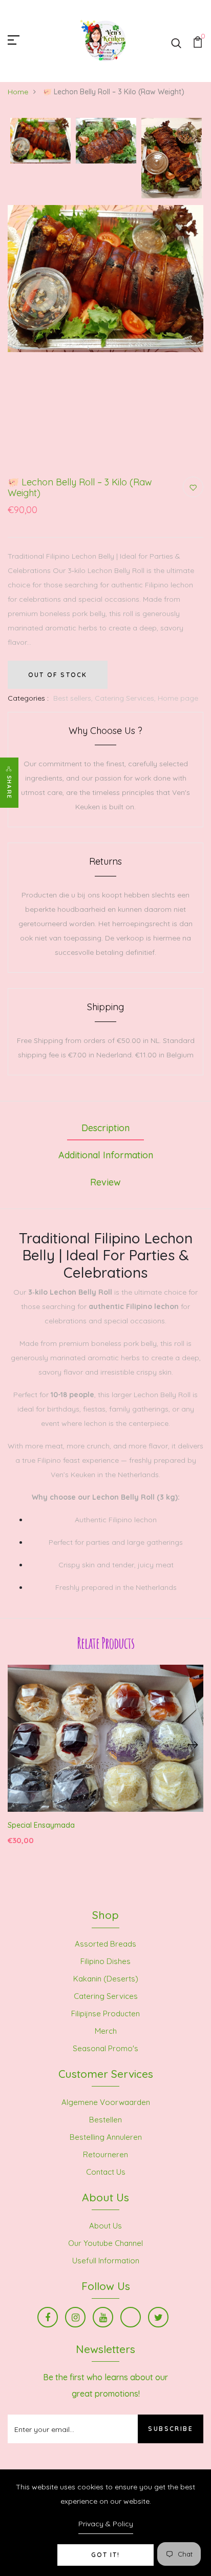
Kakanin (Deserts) (106, 1979)
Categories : (28, 698)
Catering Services (106, 1996)
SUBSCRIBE (171, 2429)
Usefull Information (106, 2261)
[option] (40, 141)
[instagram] (75, 2317)
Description (105, 1128)
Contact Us (106, 2172)
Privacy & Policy (106, 2524)
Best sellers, (74, 698)
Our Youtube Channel (105, 2243)
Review (105, 1182)
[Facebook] (48, 2317)
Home (18, 92)
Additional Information (106, 1155)
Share (9, 787)
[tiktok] (131, 2317)
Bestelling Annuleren (106, 2137)
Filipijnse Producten (105, 2013)
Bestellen (105, 2120)
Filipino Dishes (105, 1961)
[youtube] (103, 2317)
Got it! (105, 2555)
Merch (106, 2031)
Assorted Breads (105, 1944)
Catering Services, (126, 698)
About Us (105, 2226)
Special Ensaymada (41, 1825)
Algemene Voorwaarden (106, 2102)
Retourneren (105, 2154)
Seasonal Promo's (105, 2048)
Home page (178, 698)
